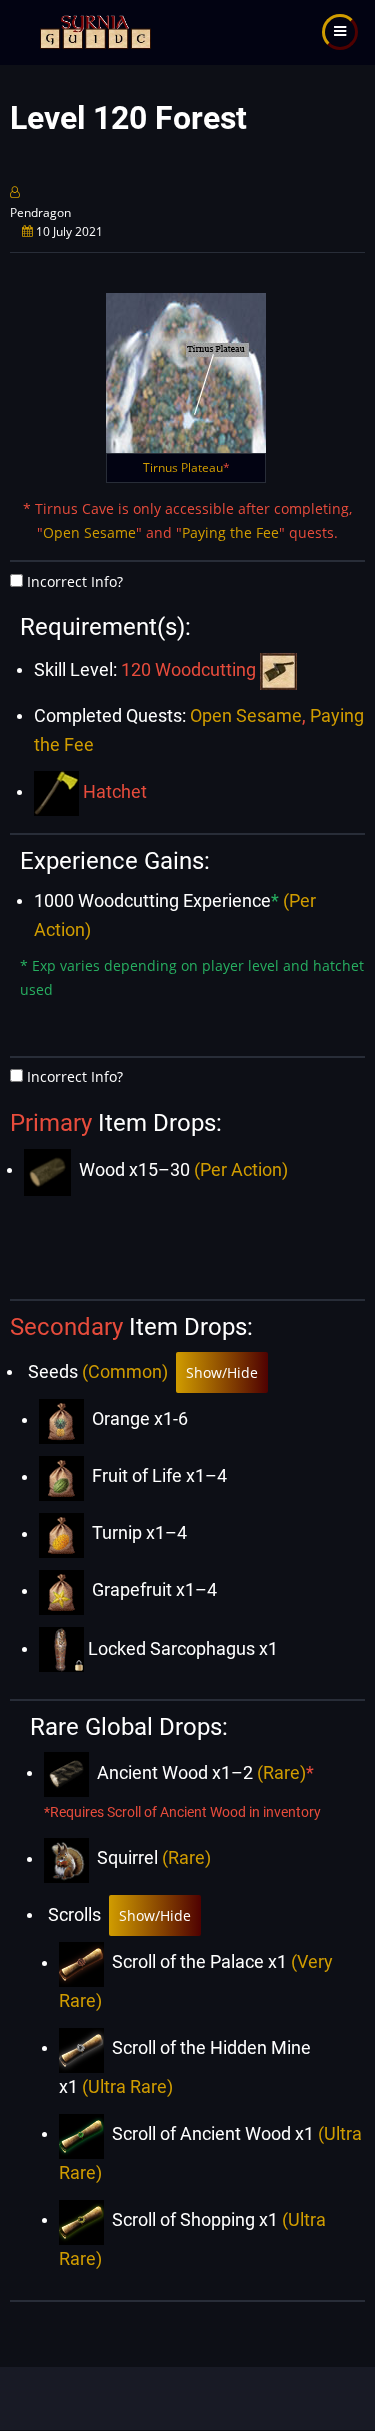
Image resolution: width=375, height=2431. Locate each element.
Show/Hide (222, 1372)
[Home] (93, 30)
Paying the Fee (230, 532)
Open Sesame (89, 532)
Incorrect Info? (75, 581)
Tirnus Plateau (186, 467)
